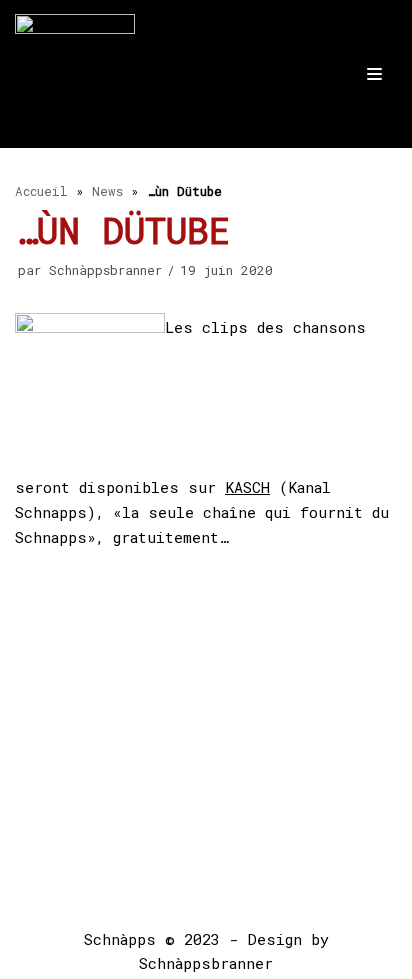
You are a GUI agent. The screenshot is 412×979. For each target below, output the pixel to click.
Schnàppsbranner (105, 270)
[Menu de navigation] (374, 74)
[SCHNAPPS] (75, 74)
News (107, 191)
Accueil (41, 191)
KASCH (247, 487)
